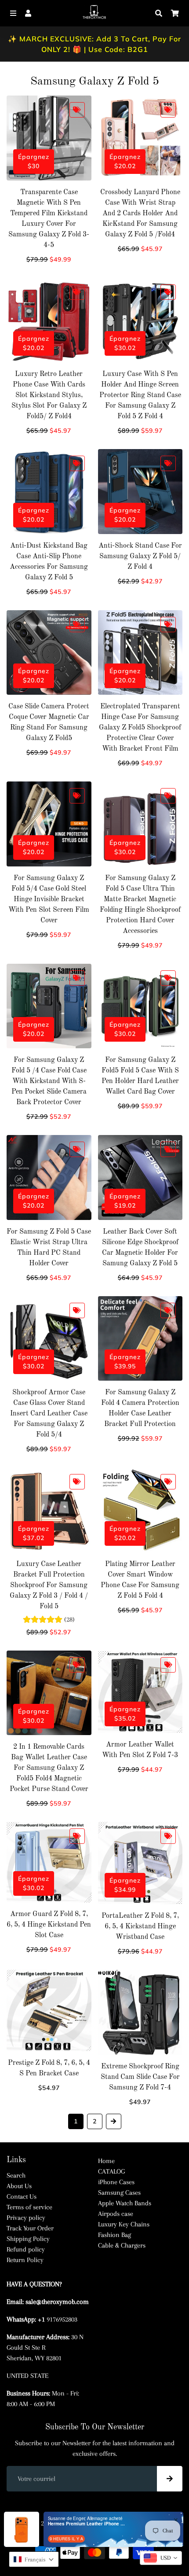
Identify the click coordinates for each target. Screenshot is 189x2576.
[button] (34, 2559)
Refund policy (26, 2249)
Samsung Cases (119, 2193)
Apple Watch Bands (125, 2203)
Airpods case (116, 2214)
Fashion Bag (114, 2235)
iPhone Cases (116, 2182)
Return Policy (25, 2260)
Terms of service (29, 2207)
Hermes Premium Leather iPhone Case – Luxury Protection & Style (87, 2524)
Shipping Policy (28, 2239)
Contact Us (22, 2196)
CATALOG (111, 2171)
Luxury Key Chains (124, 2224)
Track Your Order (30, 2228)
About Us (19, 2186)
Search (16, 2175)
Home (106, 2161)
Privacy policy (26, 2218)
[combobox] (161, 2558)
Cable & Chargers (122, 2245)
